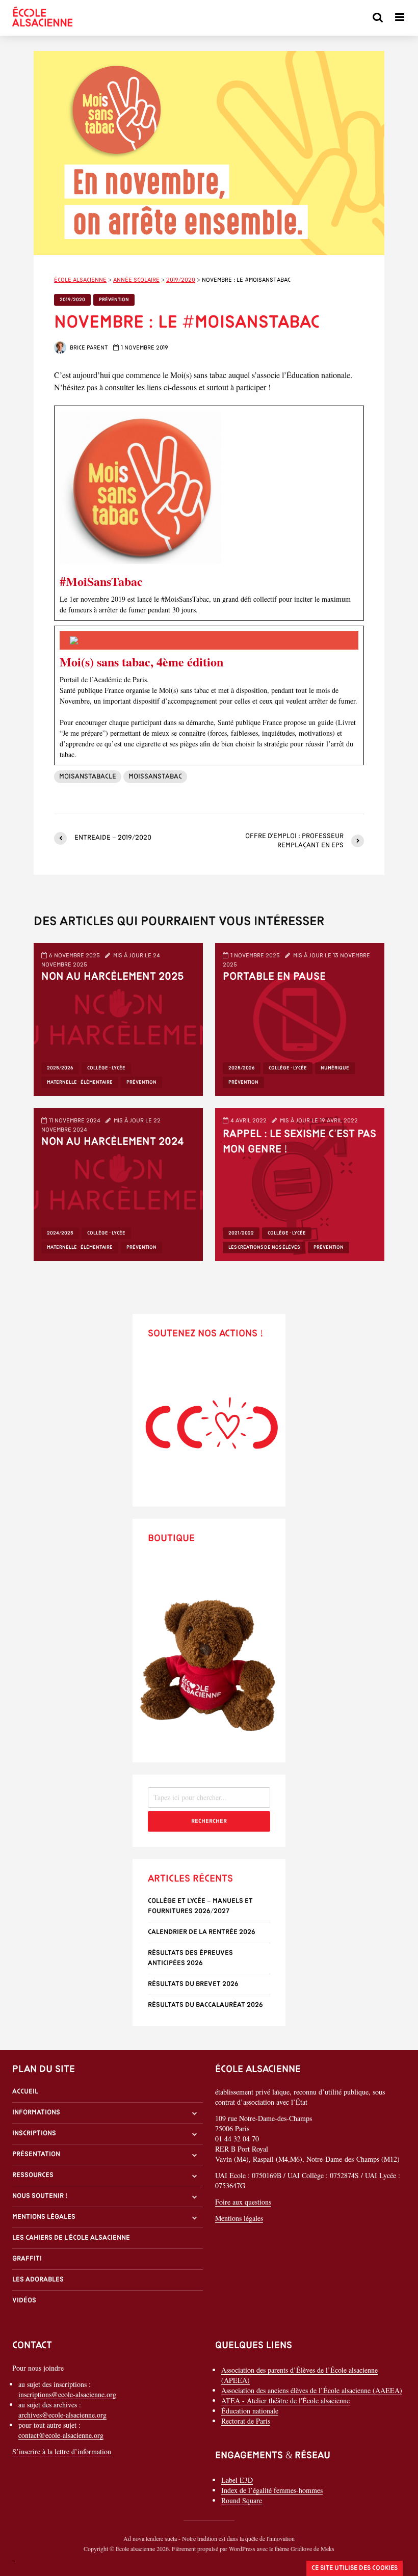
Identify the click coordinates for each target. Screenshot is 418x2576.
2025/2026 (60, 1068)
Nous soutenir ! (40, 2196)
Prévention (114, 300)
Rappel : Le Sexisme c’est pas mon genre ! (299, 1142)
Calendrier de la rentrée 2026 (202, 1932)
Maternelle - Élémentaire (80, 1082)
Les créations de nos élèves (264, 1247)
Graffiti (27, 2259)
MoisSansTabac (155, 777)
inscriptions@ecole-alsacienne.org (67, 2394)
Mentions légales (44, 2217)
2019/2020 (72, 300)
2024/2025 (60, 1233)
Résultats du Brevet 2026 (193, 1984)
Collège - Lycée (106, 1068)
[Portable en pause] (300, 1018)
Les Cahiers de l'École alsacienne (71, 2238)
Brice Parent (88, 348)
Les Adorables (38, 2280)
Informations (36, 2113)
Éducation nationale (250, 2411)
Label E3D (237, 2480)
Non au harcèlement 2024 (113, 1142)
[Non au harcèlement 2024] (118, 1183)
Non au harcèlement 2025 (112, 977)
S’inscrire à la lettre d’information (62, 2451)
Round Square (242, 2500)
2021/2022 (241, 1233)
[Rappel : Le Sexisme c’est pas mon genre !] (300, 1183)
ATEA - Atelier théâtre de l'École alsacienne (285, 2400)
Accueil (25, 2092)
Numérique (335, 1068)
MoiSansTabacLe (88, 777)
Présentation (36, 2154)
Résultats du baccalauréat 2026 (205, 2005)
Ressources (33, 2175)
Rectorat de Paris (246, 2421)
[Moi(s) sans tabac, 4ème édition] (209, 695)
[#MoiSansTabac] (209, 513)
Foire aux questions (243, 2202)
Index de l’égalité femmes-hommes (272, 2490)
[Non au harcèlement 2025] (118, 1018)
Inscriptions (34, 2134)
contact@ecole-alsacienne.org (61, 2435)
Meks (328, 2548)
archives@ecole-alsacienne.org (62, 2415)
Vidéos (24, 2301)
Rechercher (209, 1821)
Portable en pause (274, 977)
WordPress (242, 2548)
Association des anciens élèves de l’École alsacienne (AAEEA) (312, 2390)
